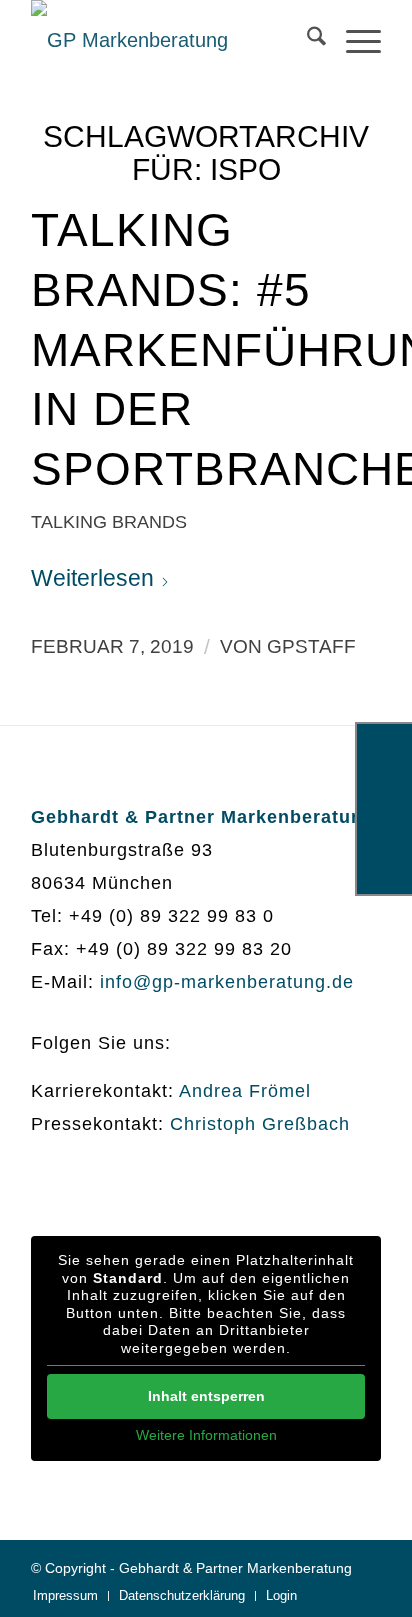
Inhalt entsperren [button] (206, 1396)
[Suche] (306, 40)
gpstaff (311, 646)
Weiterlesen (92, 578)
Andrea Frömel (245, 1091)
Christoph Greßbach (260, 1124)
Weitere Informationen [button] (206, 1435)
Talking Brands (109, 521)
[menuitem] (306, 40)
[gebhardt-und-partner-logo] (171, 40)
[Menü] (353, 40)
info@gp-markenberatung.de (227, 982)
